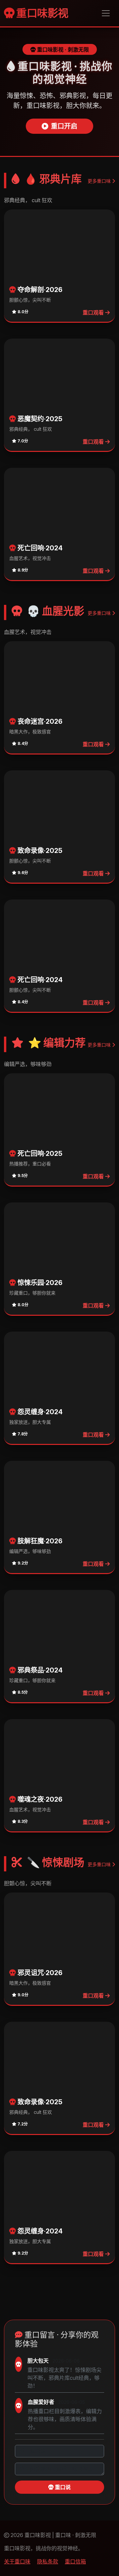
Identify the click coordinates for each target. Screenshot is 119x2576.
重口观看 (94, 313)
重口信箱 (75, 2561)
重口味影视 (41, 13)
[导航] (106, 13)
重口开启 (64, 126)
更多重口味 (100, 181)
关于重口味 (17, 2561)
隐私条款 (48, 2561)
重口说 (62, 2487)
